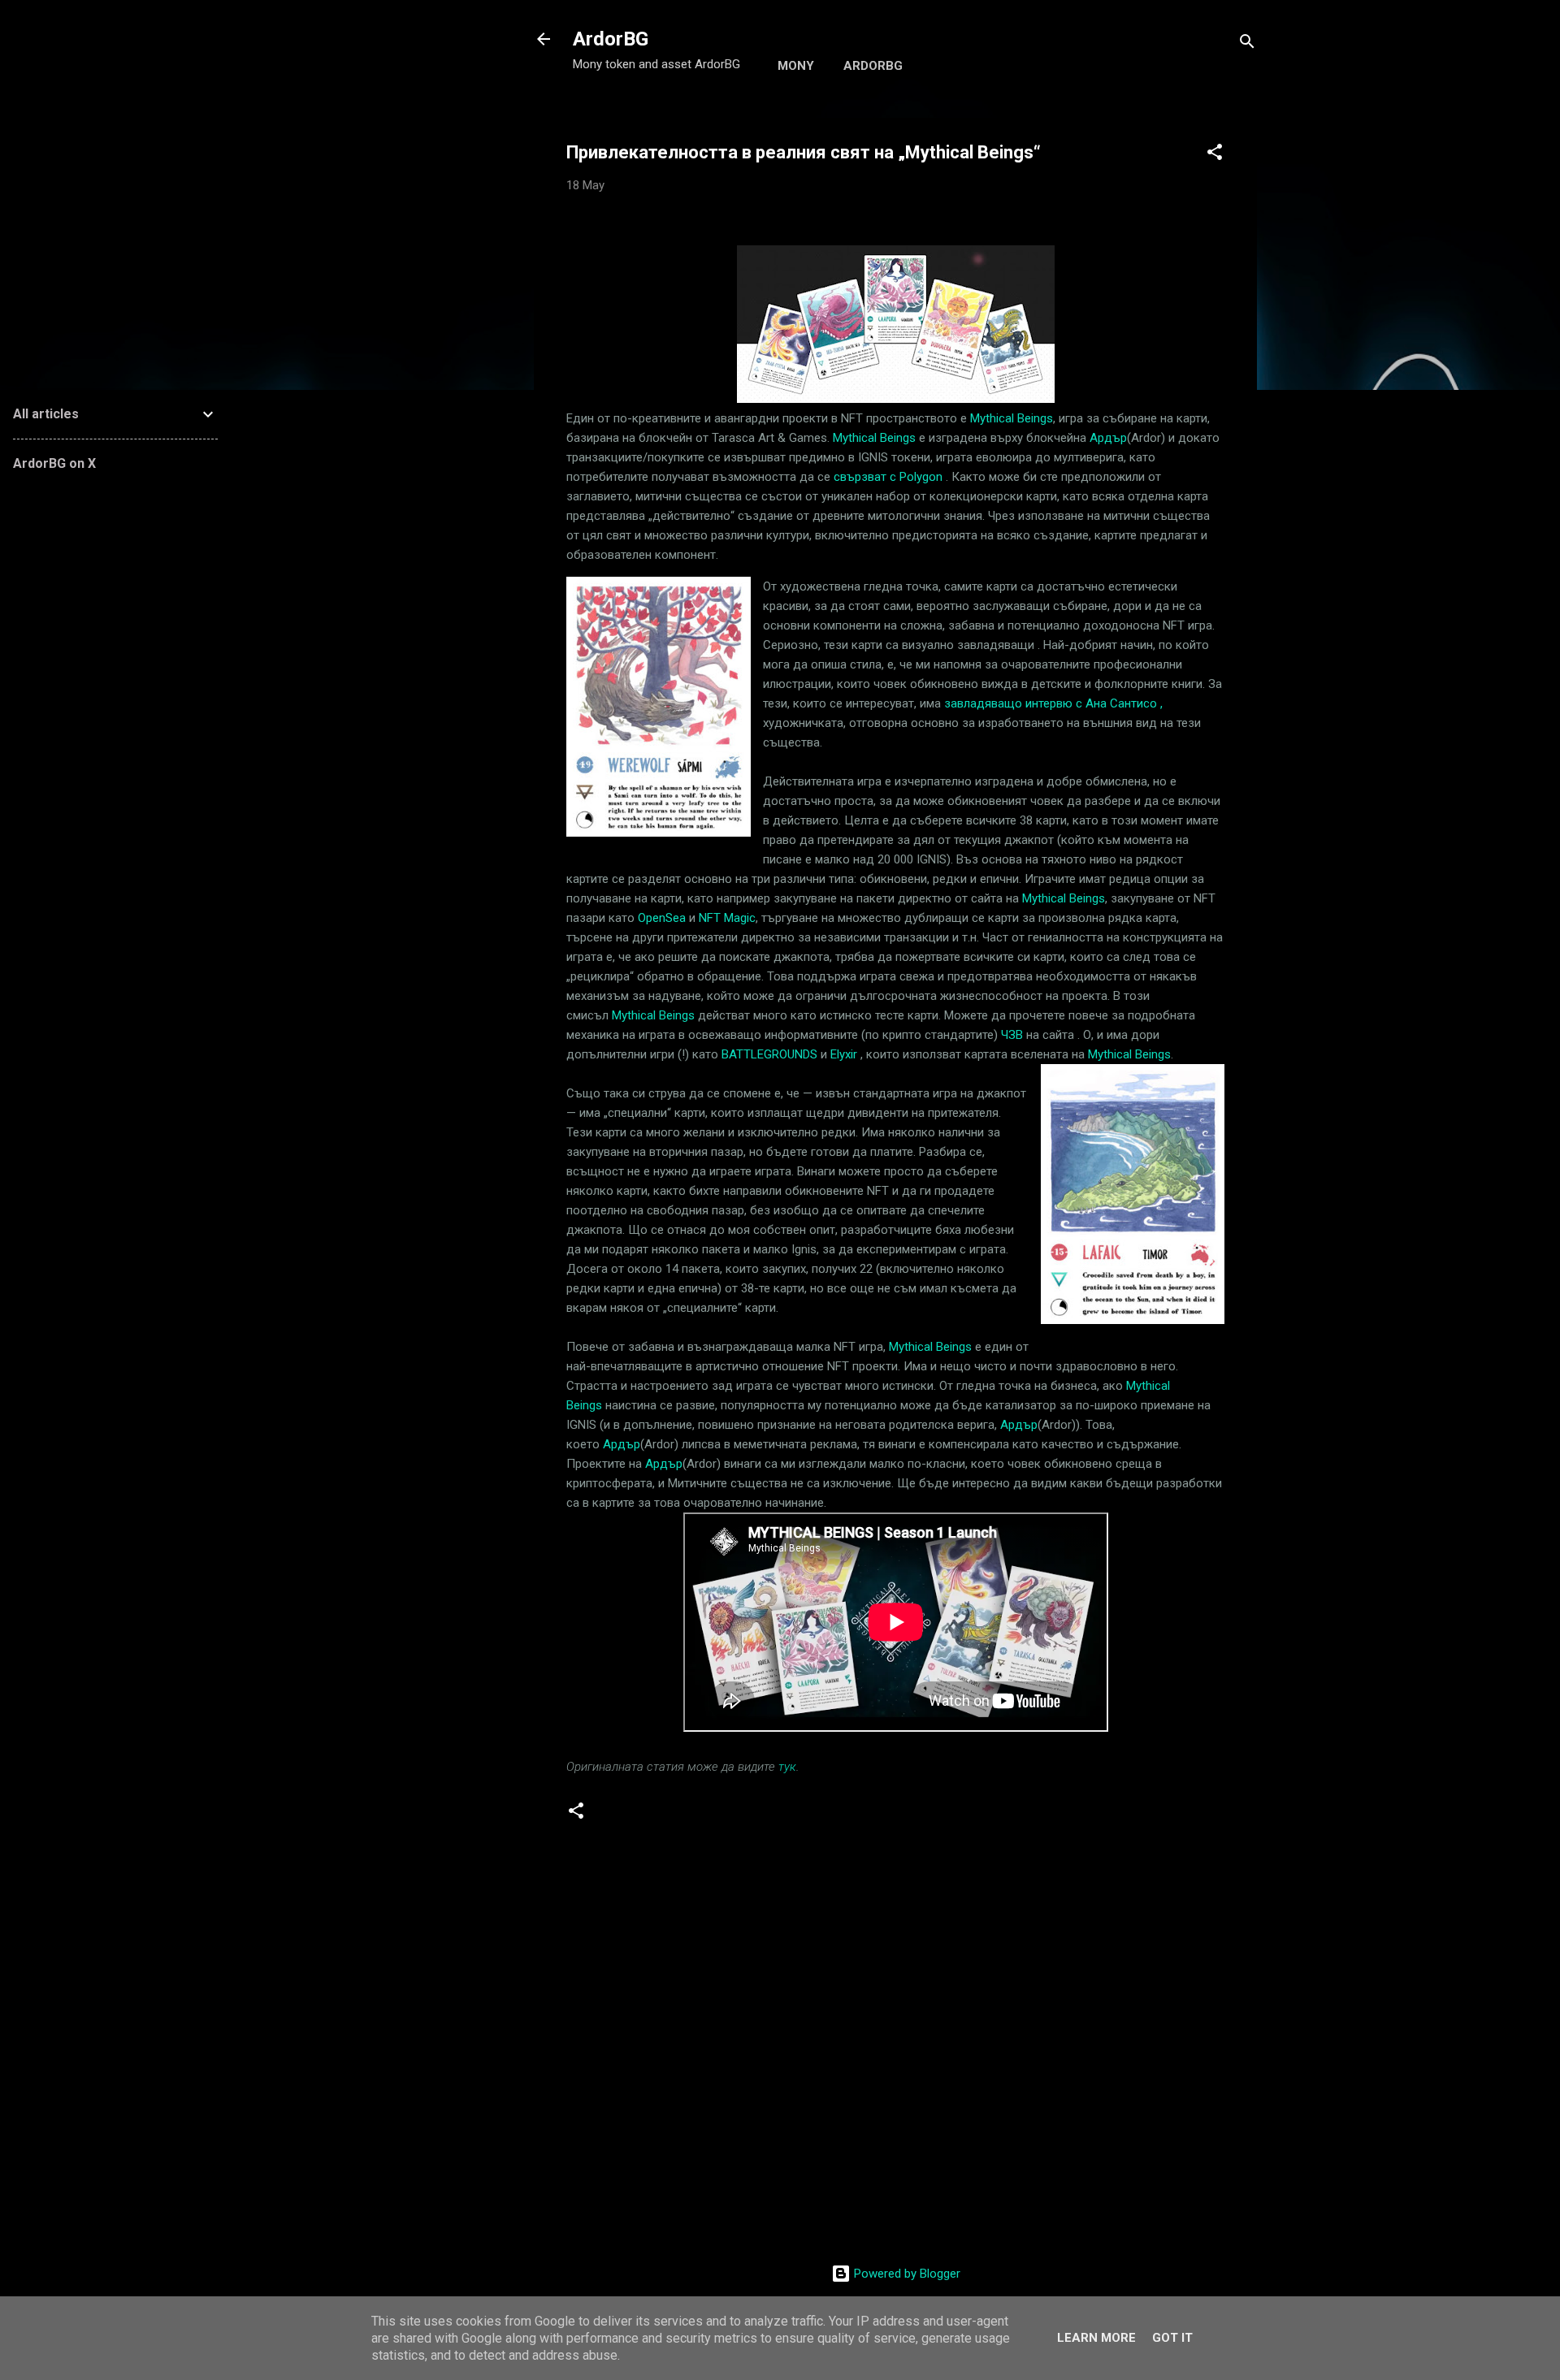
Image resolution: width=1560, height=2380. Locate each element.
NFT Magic (727, 918)
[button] (1215, 155)
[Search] (1247, 44)
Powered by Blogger (906, 2274)
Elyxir (844, 1054)
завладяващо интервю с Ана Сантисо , (1053, 703)
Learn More (1096, 2338)
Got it (1172, 2338)
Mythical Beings (1012, 418)
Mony (796, 66)
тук (787, 1767)
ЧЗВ (1012, 1035)
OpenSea (662, 918)
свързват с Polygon (888, 477)
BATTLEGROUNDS (769, 1054)
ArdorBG (611, 39)
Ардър (1108, 438)
